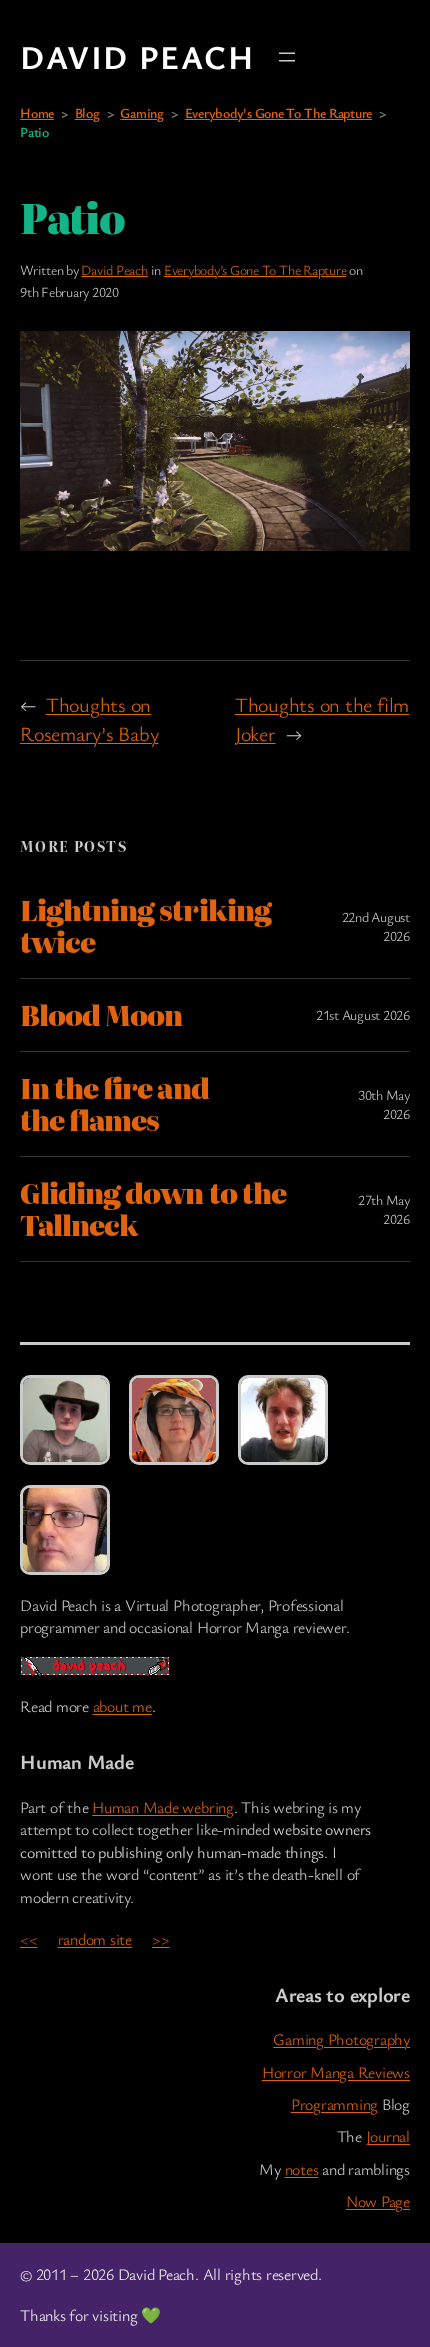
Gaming (142, 112)
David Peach (137, 56)
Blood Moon (101, 1015)
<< (29, 1939)
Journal (388, 2136)
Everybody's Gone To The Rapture (279, 112)
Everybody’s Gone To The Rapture (255, 269)
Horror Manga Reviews (336, 2072)
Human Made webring (163, 1807)
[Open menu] (287, 57)
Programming (334, 2104)
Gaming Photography (341, 2039)
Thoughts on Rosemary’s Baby (89, 718)
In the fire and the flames (114, 1104)
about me (122, 1706)
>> (161, 1939)
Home (37, 112)
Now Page (378, 2201)
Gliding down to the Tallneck (153, 1209)
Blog (87, 112)
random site (95, 1939)
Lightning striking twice (145, 926)
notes (302, 2169)
